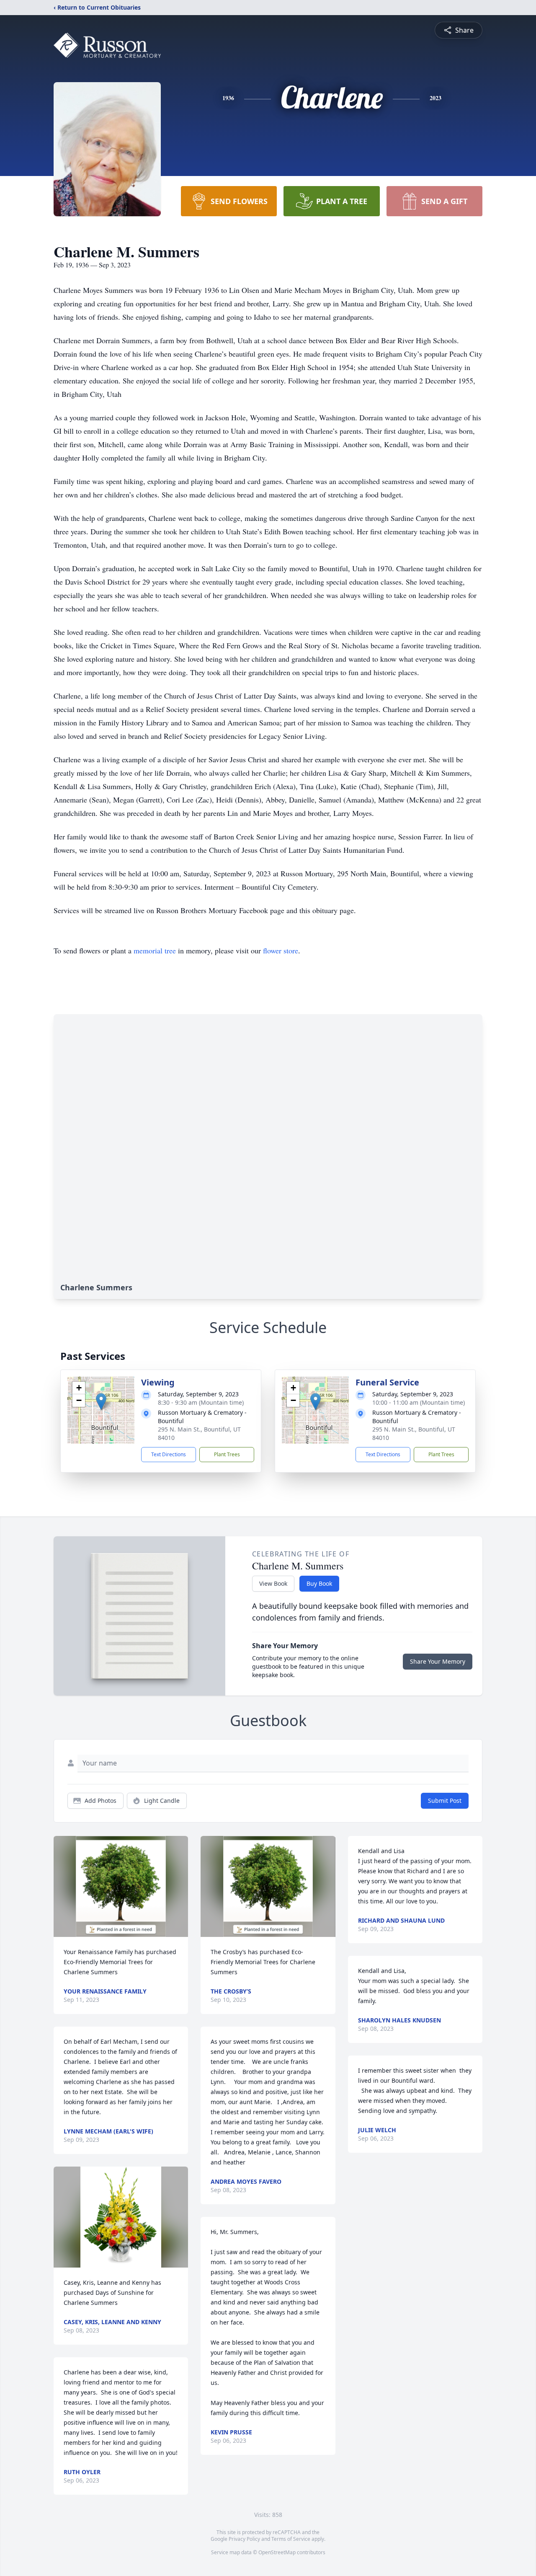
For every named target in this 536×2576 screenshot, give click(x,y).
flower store (281, 950)
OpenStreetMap (277, 2552)
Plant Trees (227, 1454)
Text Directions (169, 1454)
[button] (101, 1402)
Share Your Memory (438, 1661)
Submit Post (445, 1801)
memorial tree (155, 950)
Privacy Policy (244, 2539)
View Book (273, 1583)
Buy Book (319, 1583)
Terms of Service (291, 2539)
